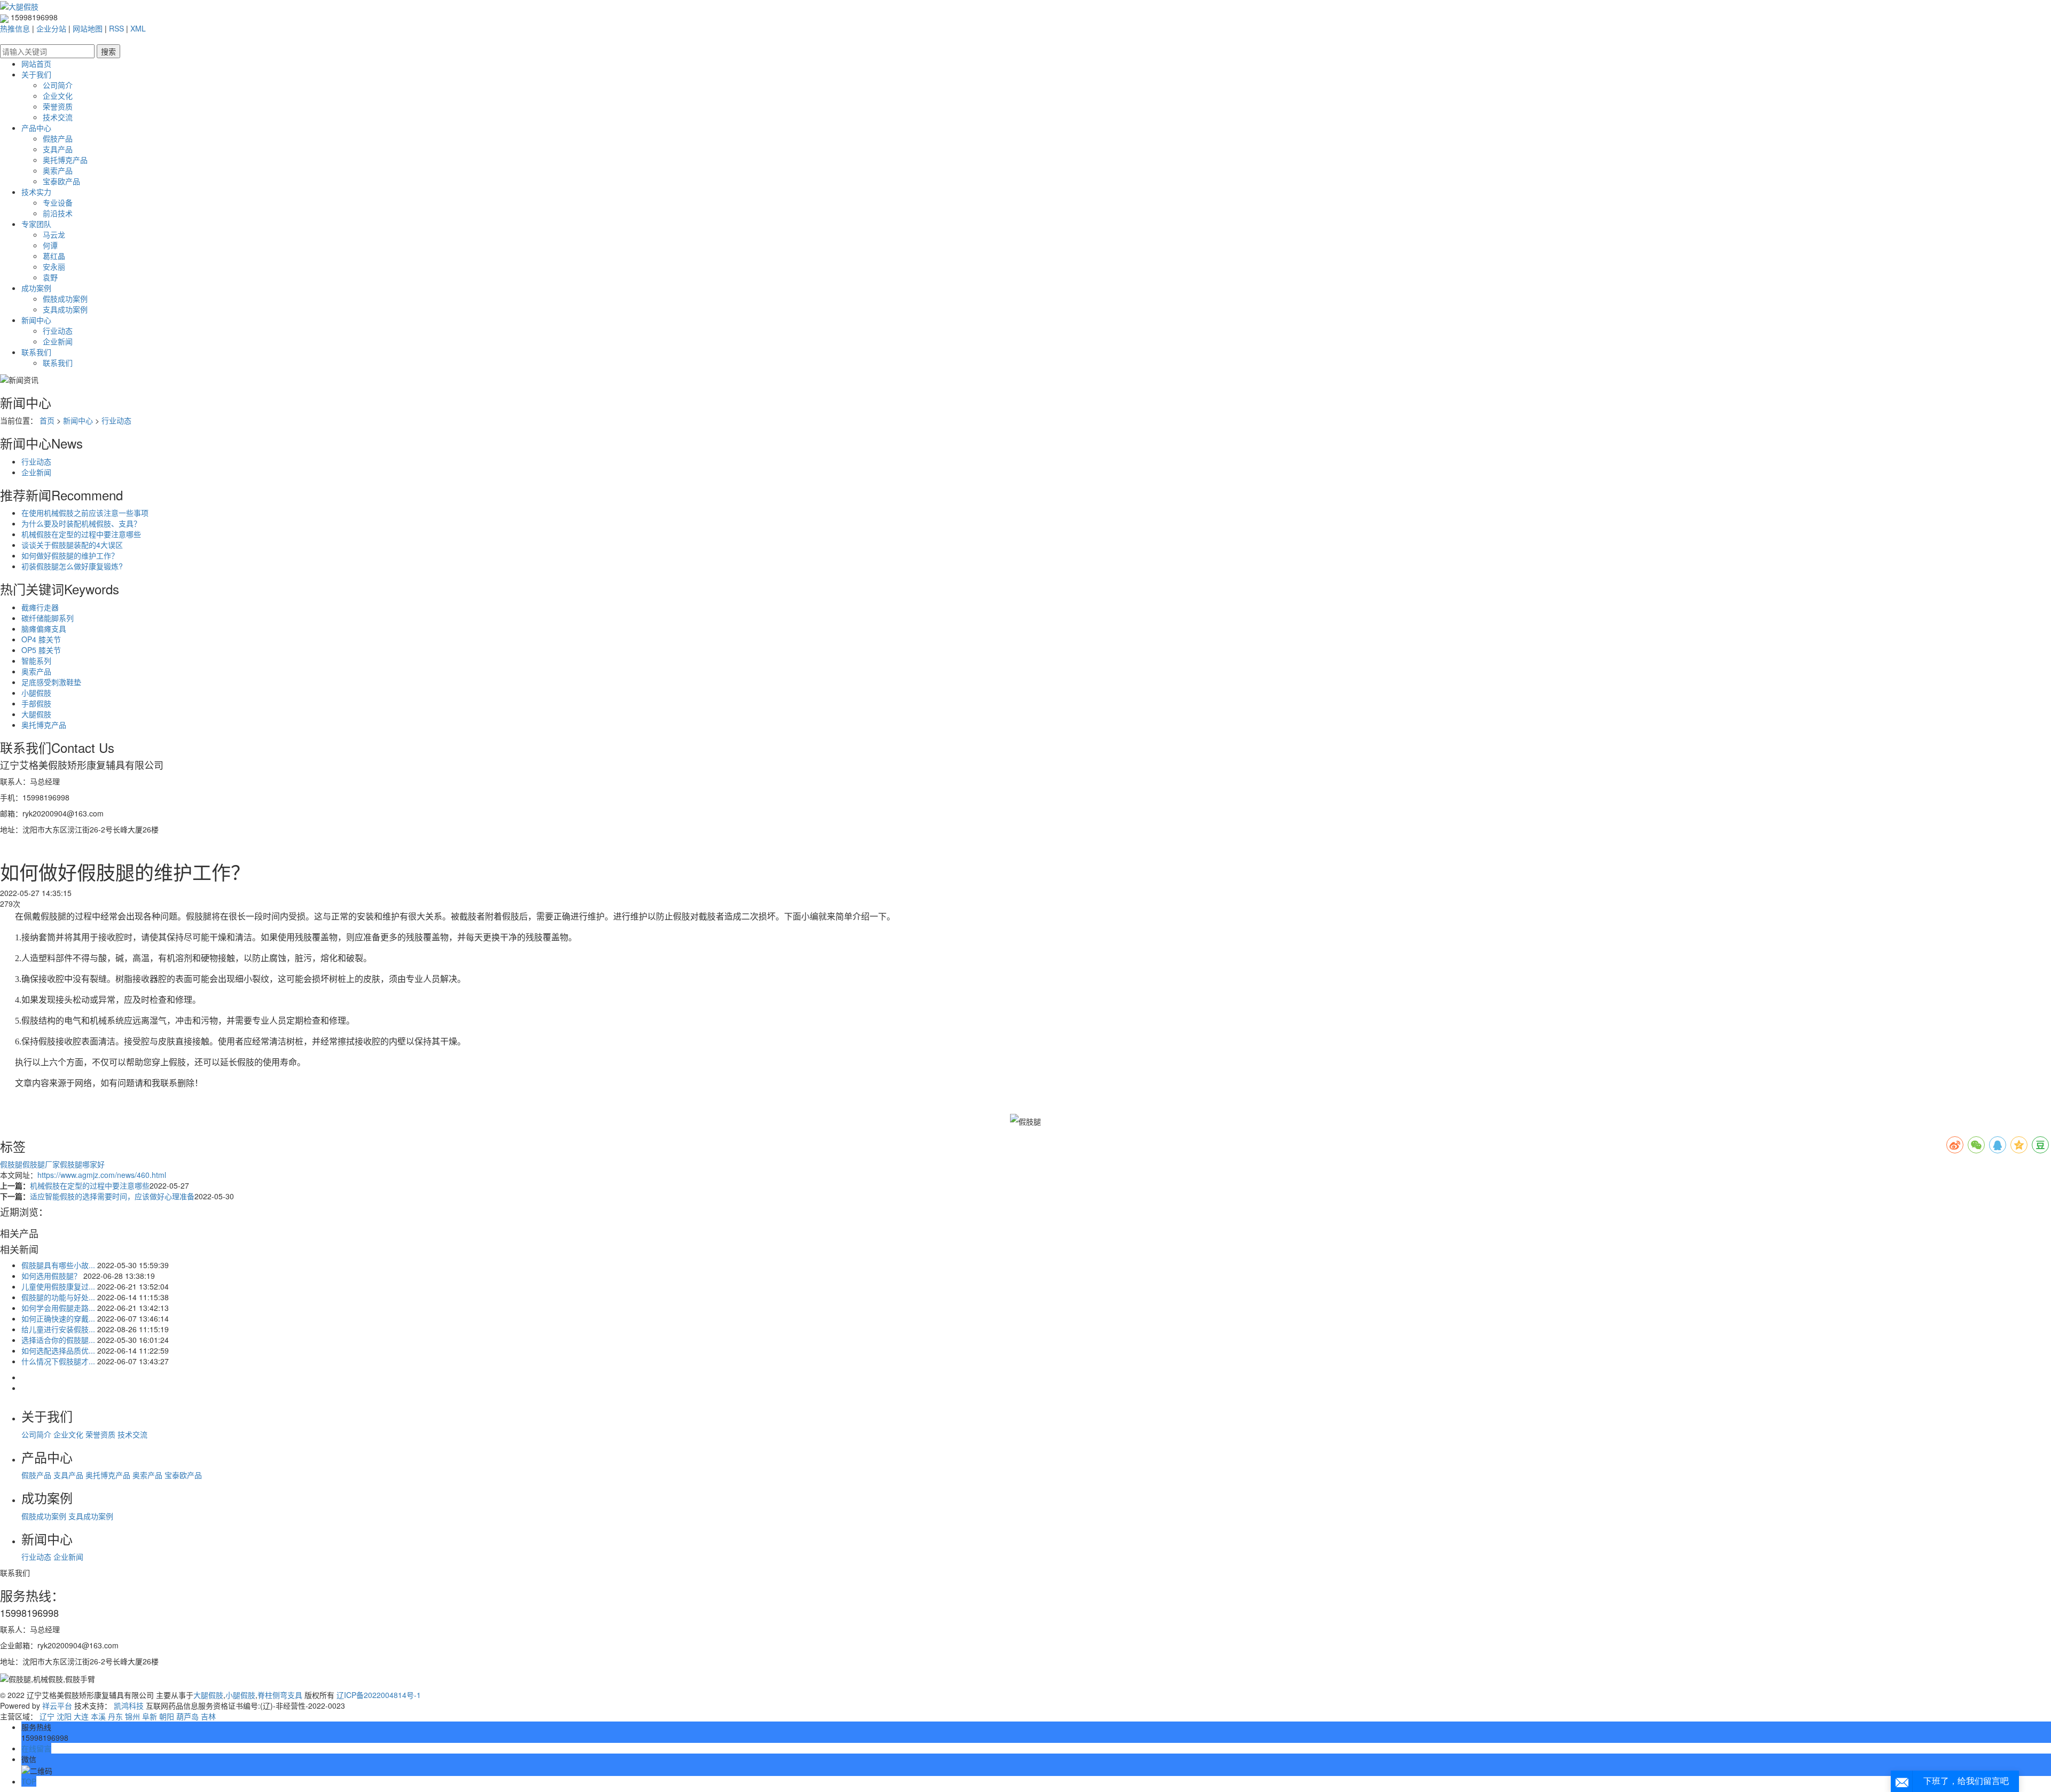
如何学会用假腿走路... (58, 1308)
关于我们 (36, 74)
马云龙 (54, 234)
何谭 (50, 245)
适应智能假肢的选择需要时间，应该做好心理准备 (112, 1196)
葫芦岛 (187, 1716)
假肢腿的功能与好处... (58, 1297)
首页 (47, 420)
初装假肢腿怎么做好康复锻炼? (72, 566)
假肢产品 (58, 138)
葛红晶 (54, 256)
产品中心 (36, 128)
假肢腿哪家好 (82, 1164)
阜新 (150, 1716)
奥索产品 (58, 170)
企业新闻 (58, 341)
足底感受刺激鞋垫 (51, 682)
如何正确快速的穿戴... (58, 1318)
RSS (116, 28)
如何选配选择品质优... (58, 1350)
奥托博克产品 (65, 160)
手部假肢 (36, 703)
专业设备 (58, 202)
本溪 (98, 1716)
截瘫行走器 (40, 607)
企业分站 (51, 28)
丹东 (115, 1716)
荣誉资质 (58, 106)
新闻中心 (36, 320)
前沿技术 (58, 213)
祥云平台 (57, 1705)
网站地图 (88, 28)
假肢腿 (11, 1164)
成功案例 (36, 288)
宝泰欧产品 (61, 181)
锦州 (132, 1716)
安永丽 (54, 266)
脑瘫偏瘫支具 (44, 628)
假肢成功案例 (65, 298)
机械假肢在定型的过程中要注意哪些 (81, 534)
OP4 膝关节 (41, 639)
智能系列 (36, 661)
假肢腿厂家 (41, 1164)
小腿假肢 (36, 693)
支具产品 (58, 149)
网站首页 (36, 64)
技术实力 (36, 192)
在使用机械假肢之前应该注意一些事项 (85, 513)
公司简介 (58, 85)
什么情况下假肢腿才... (58, 1361)
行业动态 (58, 331)
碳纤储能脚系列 (48, 618)
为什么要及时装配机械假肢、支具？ (81, 523)
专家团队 (36, 224)
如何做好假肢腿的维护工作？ (70, 555)
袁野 (50, 277)
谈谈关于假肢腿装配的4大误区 (72, 545)
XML (138, 28)
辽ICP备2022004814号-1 (379, 1695)
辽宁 (47, 1716)
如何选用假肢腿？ (51, 1276)
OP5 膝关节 (41, 650)
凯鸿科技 (129, 1705)
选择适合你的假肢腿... (58, 1340)
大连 (81, 1716)
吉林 (208, 1716)
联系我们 (36, 352)
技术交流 (58, 117)
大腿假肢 (36, 714)
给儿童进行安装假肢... (58, 1329)
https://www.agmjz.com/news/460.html (102, 1175)
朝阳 (167, 1716)
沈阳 (64, 1716)
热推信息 (15, 28)
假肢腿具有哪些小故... (58, 1265)
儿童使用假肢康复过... (58, 1286)
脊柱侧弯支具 (280, 1695)
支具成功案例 (65, 309)
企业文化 (58, 96)
